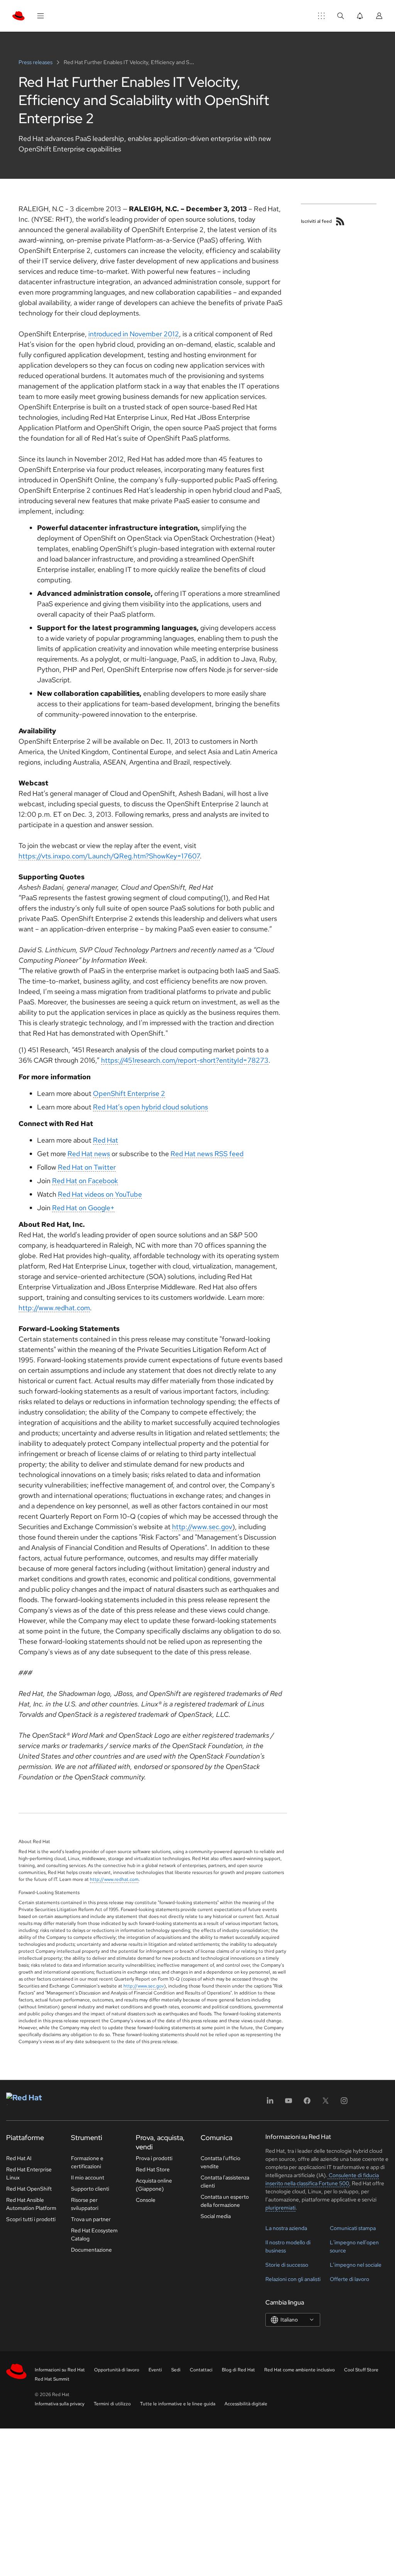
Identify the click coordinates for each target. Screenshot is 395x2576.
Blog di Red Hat (238, 2370)
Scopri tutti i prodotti (31, 2219)
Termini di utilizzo (112, 2404)
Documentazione (91, 2250)
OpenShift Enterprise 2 (129, 1093)
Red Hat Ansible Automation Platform (31, 2204)
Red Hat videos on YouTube (100, 1194)
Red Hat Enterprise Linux (29, 2173)
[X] (326, 2103)
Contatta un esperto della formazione (225, 2201)
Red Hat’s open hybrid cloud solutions (150, 1107)
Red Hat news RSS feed (207, 1154)
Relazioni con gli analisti (293, 2279)
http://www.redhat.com (54, 1308)
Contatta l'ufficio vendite (220, 2162)
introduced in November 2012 (134, 334)
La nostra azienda (286, 2228)
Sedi (176, 2370)
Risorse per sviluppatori (85, 2204)
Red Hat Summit (52, 2379)
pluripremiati (280, 2208)
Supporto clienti (90, 2189)
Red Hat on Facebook (85, 1181)
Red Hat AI (19, 2158)
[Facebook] (307, 2103)
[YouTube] (289, 2103)
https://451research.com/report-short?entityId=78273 (185, 1060)
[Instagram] (344, 2103)
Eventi (155, 2370)
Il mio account (88, 2177)
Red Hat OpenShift (29, 2189)
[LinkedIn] (270, 2103)
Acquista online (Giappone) (154, 2185)
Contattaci (201, 2370)
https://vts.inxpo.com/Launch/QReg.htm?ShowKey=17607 (109, 856)
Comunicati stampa (353, 2228)
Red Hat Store (153, 2169)
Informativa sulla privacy (60, 2404)
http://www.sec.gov (202, 1527)
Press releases (36, 62)
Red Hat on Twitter (87, 1167)
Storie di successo (287, 2265)
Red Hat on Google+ (83, 1208)
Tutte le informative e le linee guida (178, 2404)
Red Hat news (89, 1154)
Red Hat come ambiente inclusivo (300, 2370)
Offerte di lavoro (349, 2279)
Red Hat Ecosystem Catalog (94, 2234)
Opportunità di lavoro (117, 2370)
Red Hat (106, 1140)
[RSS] (340, 221)
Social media (216, 2216)
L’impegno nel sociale (356, 2265)
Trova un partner (91, 2219)
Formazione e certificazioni (87, 2162)
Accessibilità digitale (246, 2404)
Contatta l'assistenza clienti (225, 2182)
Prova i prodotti (154, 2158)
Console (146, 2200)
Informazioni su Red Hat (60, 2370)
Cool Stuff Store (361, 2370)
